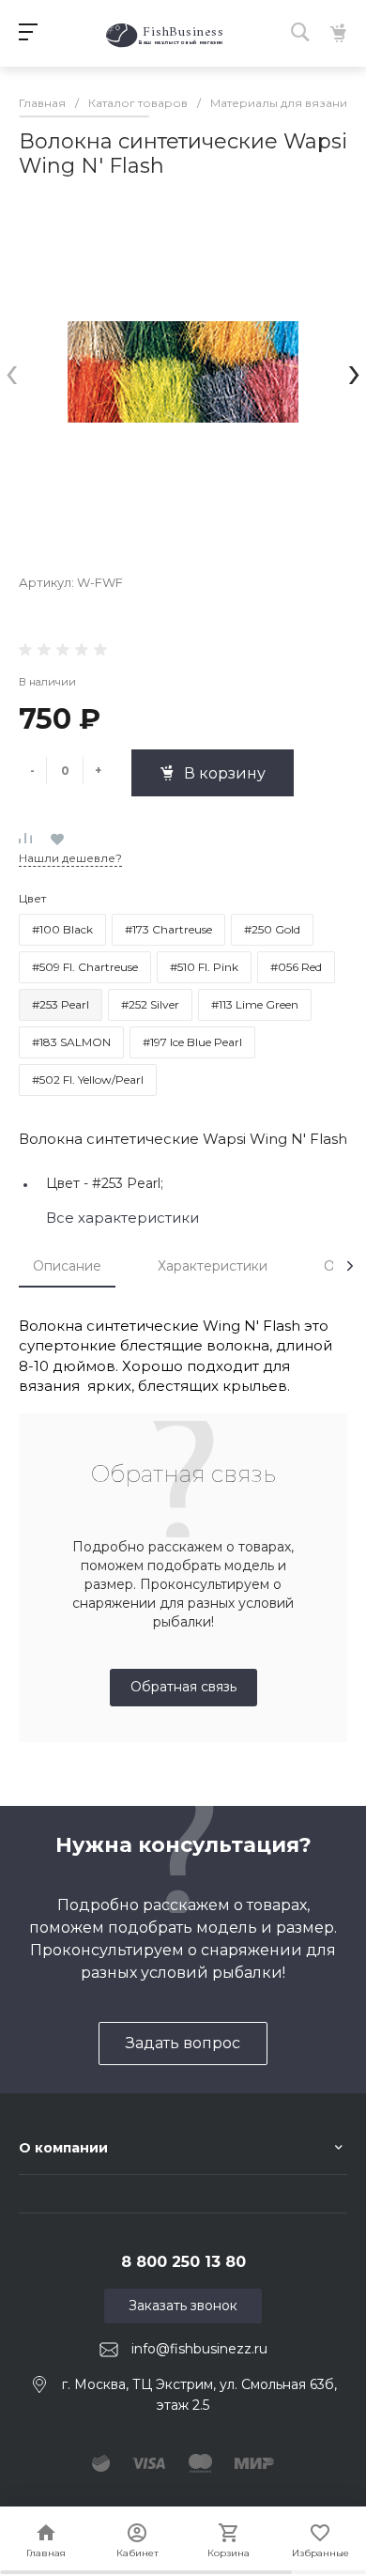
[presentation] (12, 371)
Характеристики (213, 1266)
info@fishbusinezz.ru (199, 2349)
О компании (63, 2148)
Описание (67, 1266)
